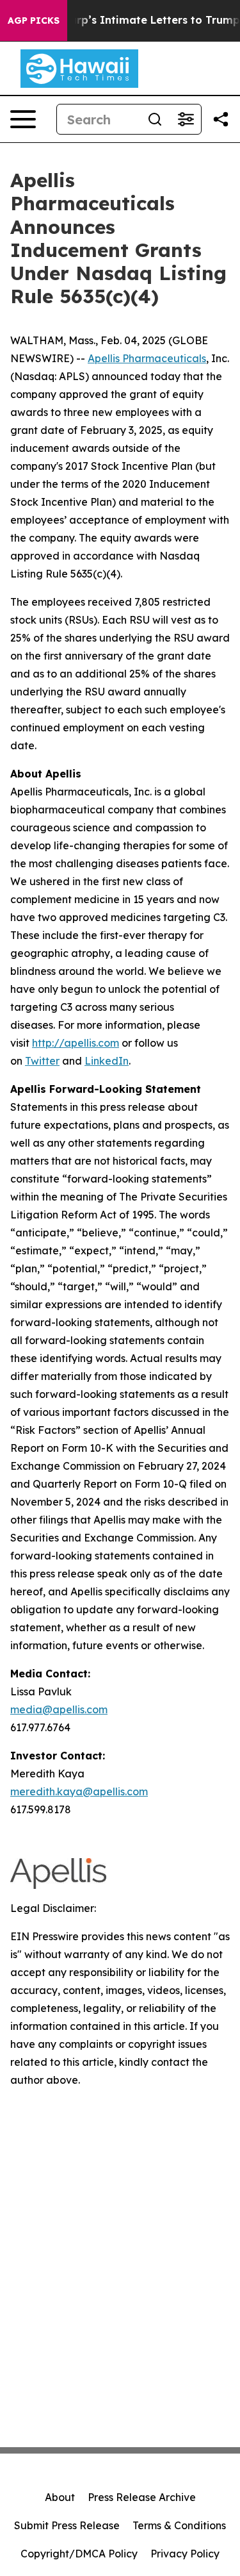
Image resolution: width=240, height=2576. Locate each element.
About (60, 2497)
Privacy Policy (185, 2554)
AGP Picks (34, 21)
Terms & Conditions (179, 2525)
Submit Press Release (67, 2525)
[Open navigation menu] (23, 119)
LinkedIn (107, 1061)
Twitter (42, 1061)
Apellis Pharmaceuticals (147, 358)
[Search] (155, 119)
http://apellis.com (76, 1043)
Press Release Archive (142, 2497)
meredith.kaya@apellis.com (79, 1791)
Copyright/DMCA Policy (79, 2554)
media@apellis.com (59, 1709)
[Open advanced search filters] (186, 119)
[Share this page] (221, 119)
